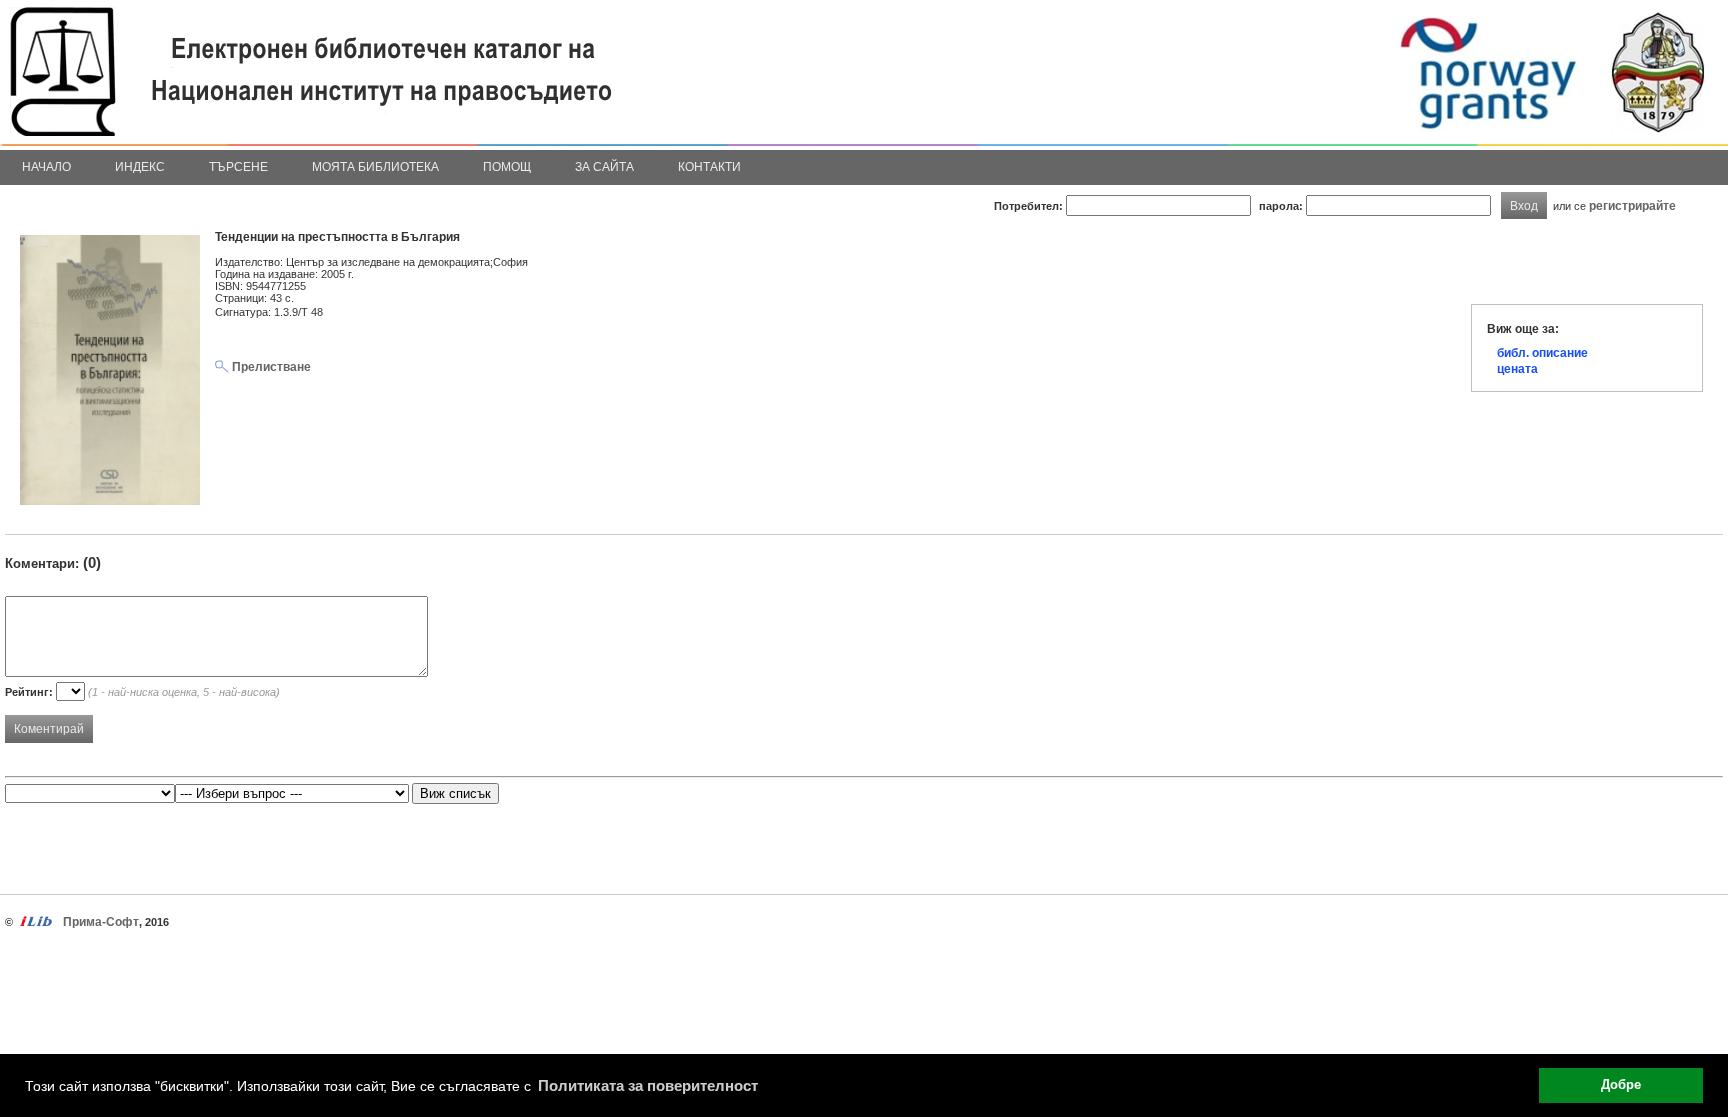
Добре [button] (1621, 1085)
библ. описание (1542, 353)
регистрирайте (1632, 205)
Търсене (238, 167)
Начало (46, 167)
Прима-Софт (101, 922)
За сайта (604, 167)
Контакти (709, 167)
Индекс (140, 167)
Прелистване (270, 367)
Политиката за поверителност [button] (648, 1085)
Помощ (507, 167)
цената (1517, 369)
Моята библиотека (375, 167)
